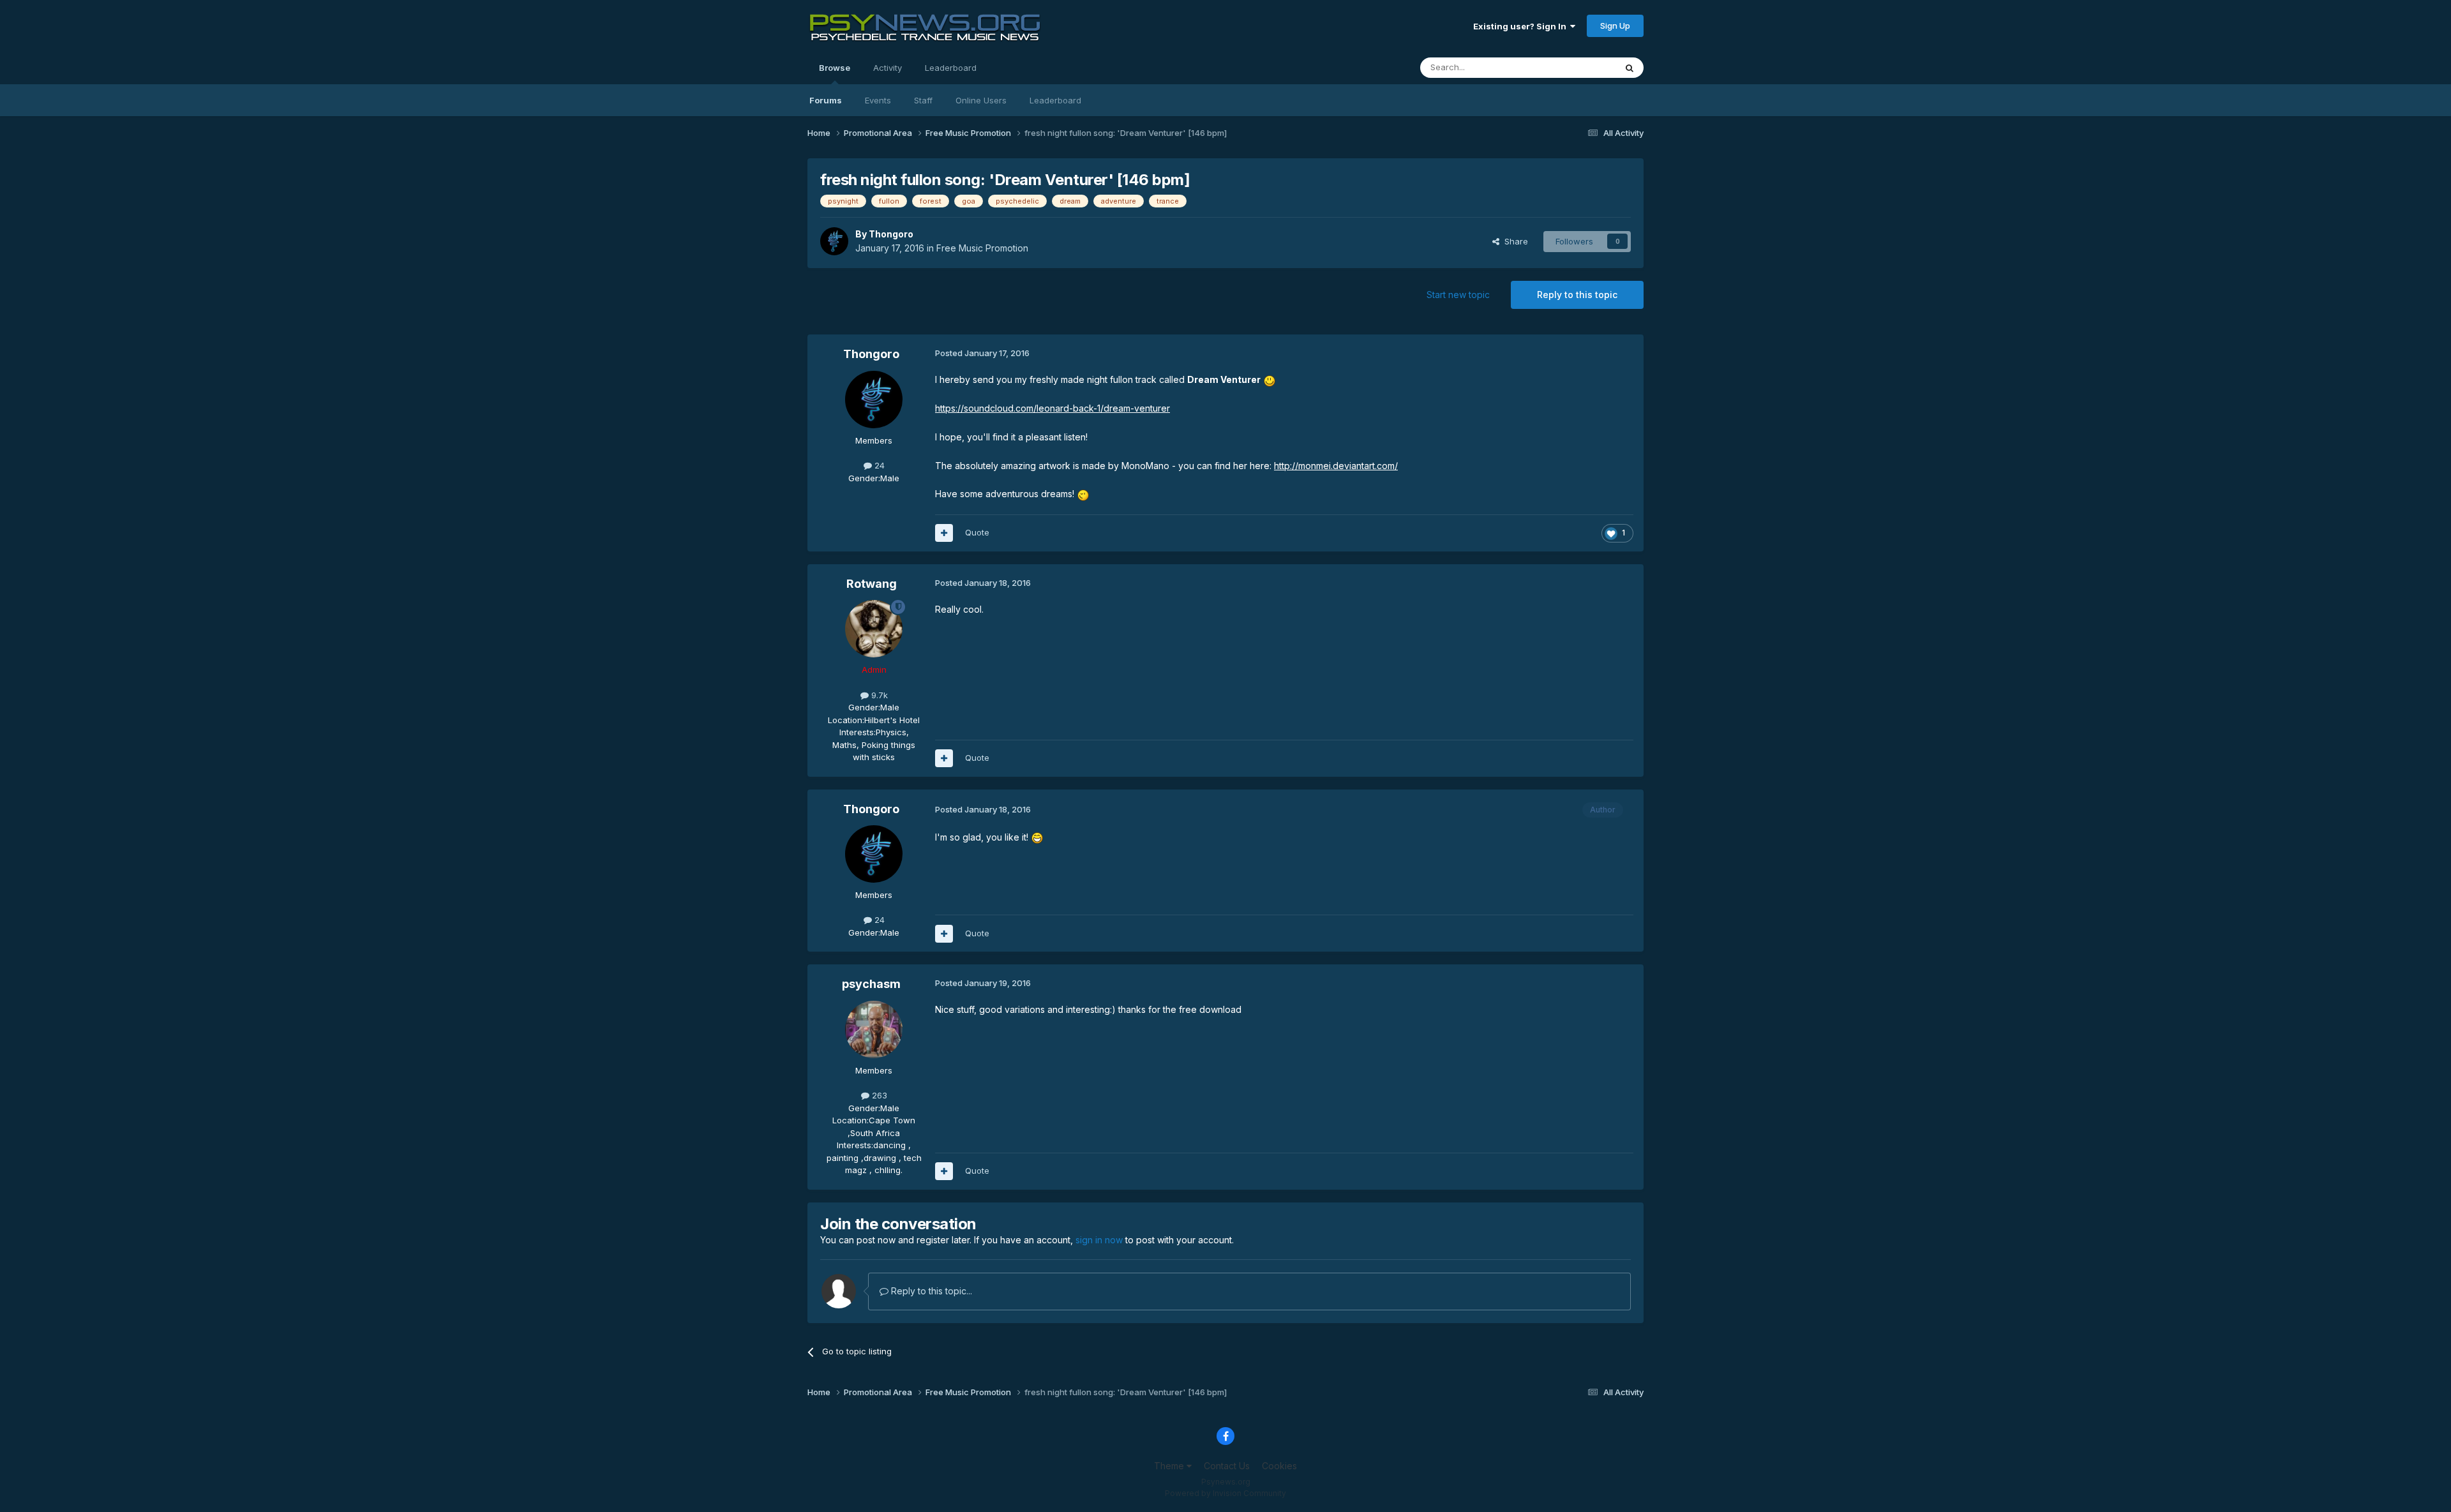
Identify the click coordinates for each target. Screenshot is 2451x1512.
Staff (923, 100)
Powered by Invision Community (1225, 1493)
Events (878, 100)
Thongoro (891, 234)
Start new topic (1458, 295)
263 (878, 1095)
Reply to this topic (1577, 295)
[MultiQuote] (944, 533)
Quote (977, 532)
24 (878, 465)
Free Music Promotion (982, 248)
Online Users (981, 100)
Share (1514, 241)
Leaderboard (1055, 100)
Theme (1170, 1466)
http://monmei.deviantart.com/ (1336, 466)
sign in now (1099, 1240)
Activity (888, 68)
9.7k (878, 695)
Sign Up (1615, 26)
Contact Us (1227, 1466)
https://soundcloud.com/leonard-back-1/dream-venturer (1053, 408)
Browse (835, 68)
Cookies (1279, 1466)
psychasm (871, 984)
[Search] (1630, 68)
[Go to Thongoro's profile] (834, 241)
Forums (826, 100)
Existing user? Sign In (1522, 26)
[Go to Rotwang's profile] (874, 629)
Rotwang (872, 584)
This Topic (1578, 67)
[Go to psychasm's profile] (874, 1029)
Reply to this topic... (930, 1291)
